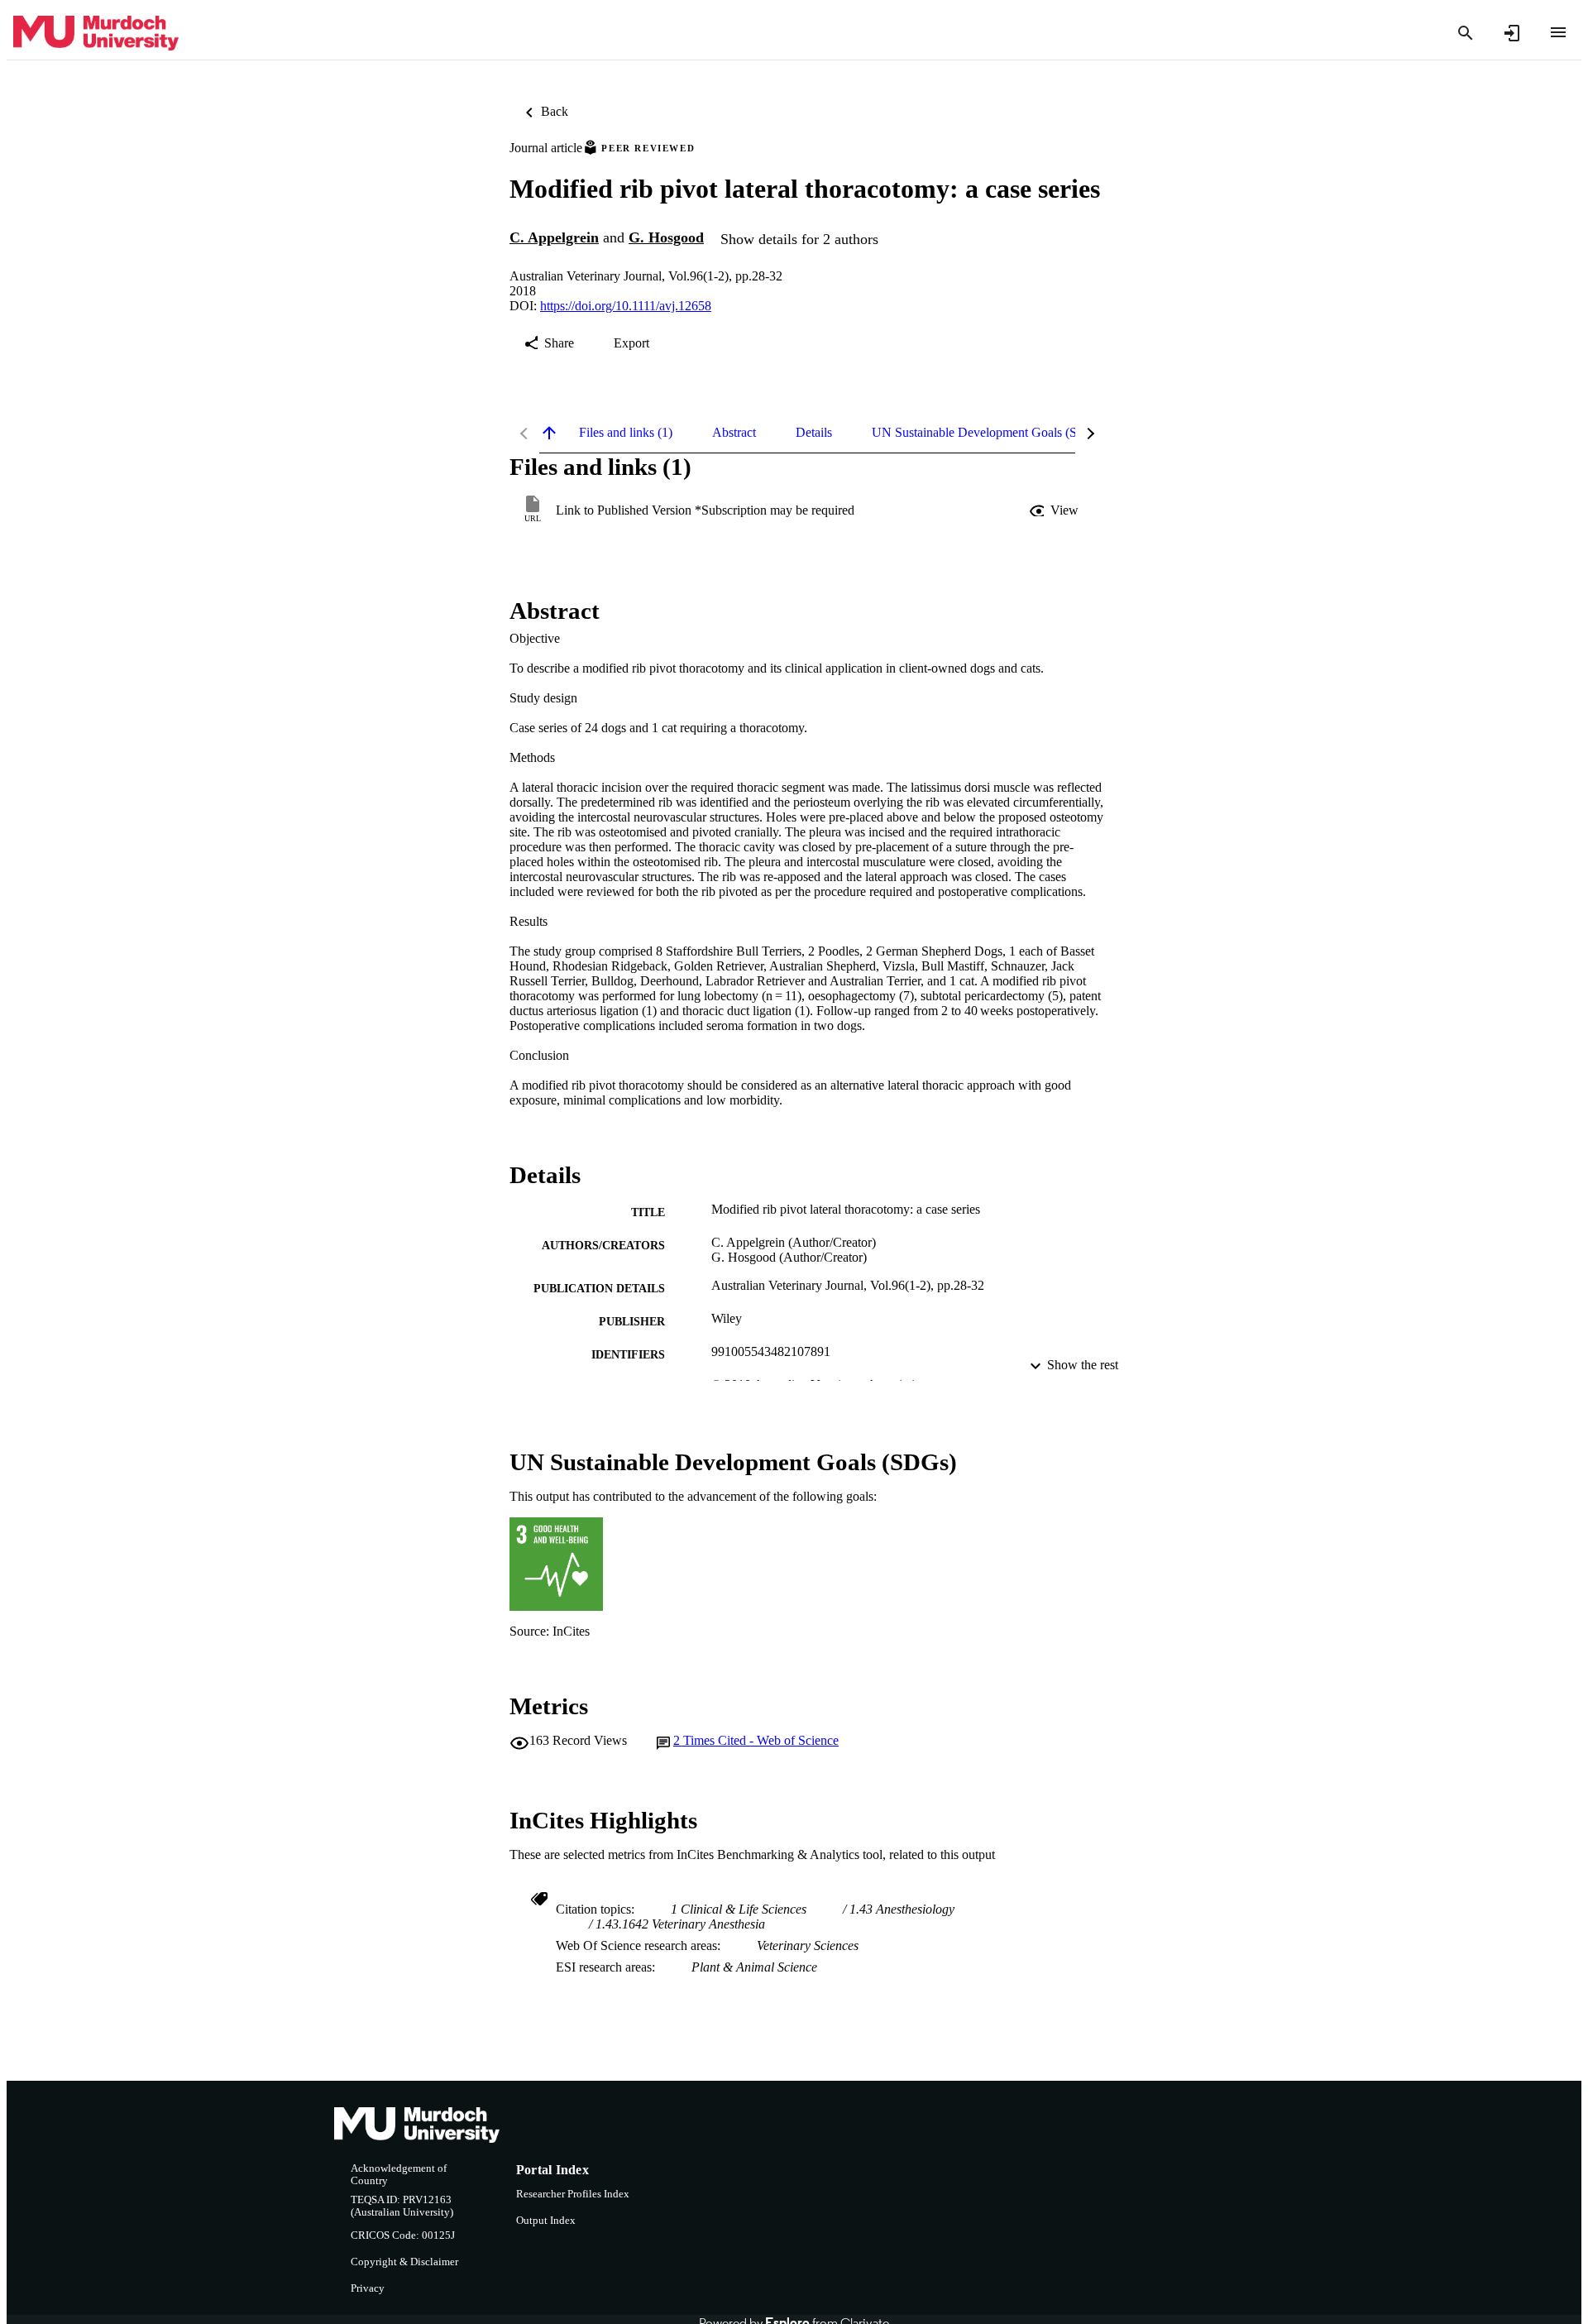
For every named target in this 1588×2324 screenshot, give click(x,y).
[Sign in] (1512, 33)
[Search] (1466, 33)
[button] (1055, 510)
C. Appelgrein (554, 237)
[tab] (626, 433)
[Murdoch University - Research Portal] (96, 34)
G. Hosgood (666, 237)
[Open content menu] (1558, 32)
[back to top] (549, 433)
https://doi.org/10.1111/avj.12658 (626, 306)
